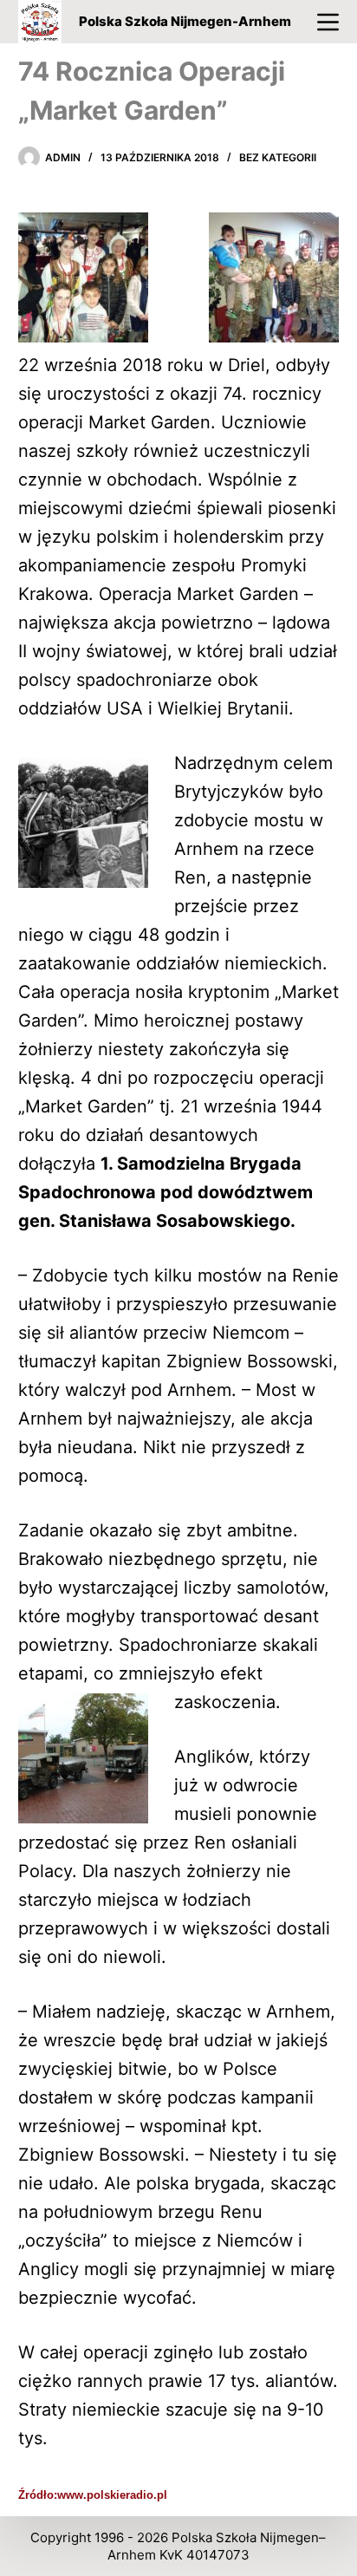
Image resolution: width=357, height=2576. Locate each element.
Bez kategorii (278, 157)
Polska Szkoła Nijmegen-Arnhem (185, 21)
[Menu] (328, 22)
